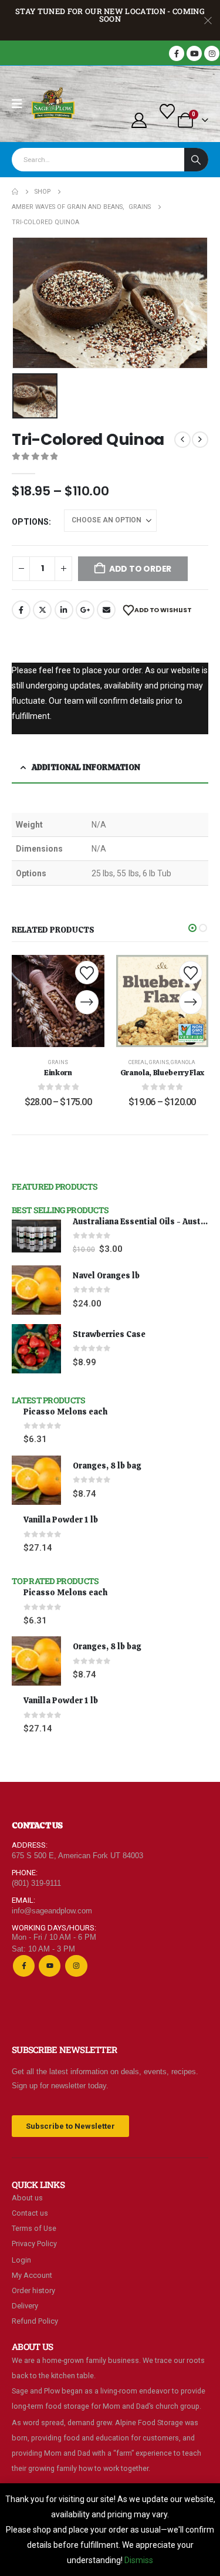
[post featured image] (36, 1236)
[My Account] (139, 120)
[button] (192, 928)
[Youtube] (194, 53)
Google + (85, 610)
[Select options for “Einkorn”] (87, 1002)
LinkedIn (64, 610)
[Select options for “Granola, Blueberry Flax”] (191, 1002)
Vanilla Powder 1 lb (61, 1520)
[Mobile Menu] (21, 104)
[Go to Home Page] (15, 192)
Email (106, 610)
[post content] (58, 1001)
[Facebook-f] (24, 1966)
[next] (200, 440)
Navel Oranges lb (106, 1275)
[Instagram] (212, 53)
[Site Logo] (53, 104)
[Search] (196, 160)
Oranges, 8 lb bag (107, 1466)
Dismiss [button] (139, 2560)
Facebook (21, 610)
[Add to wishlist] (87, 973)
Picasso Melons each (65, 1412)
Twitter (42, 610)
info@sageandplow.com (52, 1911)
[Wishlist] (167, 112)
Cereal (138, 1062)
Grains (58, 1062)
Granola (183, 1062)
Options (30, 522)
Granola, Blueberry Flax (162, 1073)
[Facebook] (177, 53)
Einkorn (58, 1073)
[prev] (182, 440)
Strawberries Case (109, 1334)
